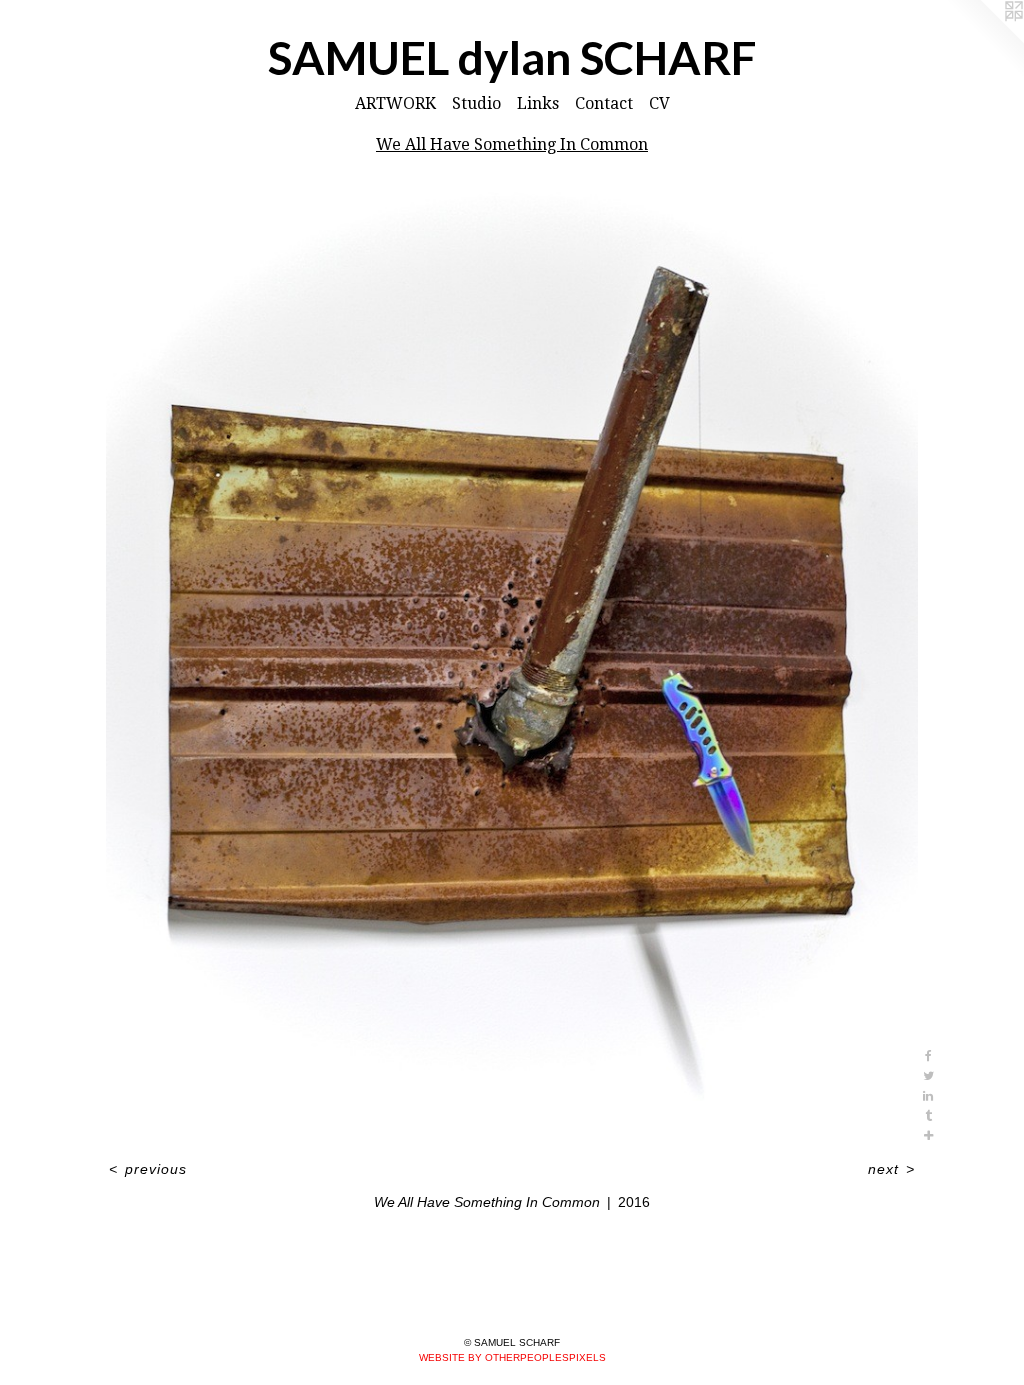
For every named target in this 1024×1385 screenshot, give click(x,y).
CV (659, 103)
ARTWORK (395, 103)
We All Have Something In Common (512, 144)
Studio (476, 103)
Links (538, 103)
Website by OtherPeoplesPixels (512, 1357)
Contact (604, 103)
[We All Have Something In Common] (512, 661)
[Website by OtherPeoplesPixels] (984, 40)
